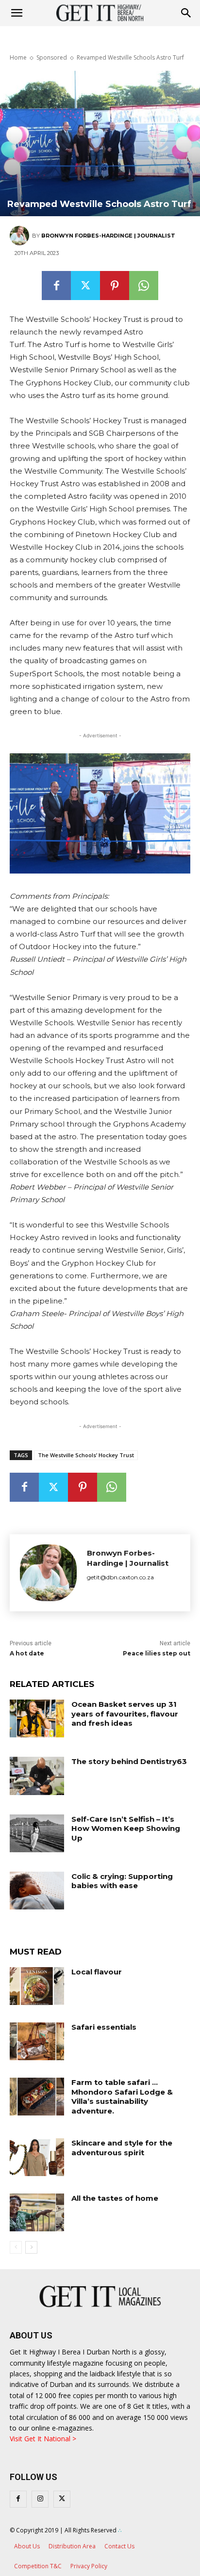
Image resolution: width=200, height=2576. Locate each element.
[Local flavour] (37, 1986)
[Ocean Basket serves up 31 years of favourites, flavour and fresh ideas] (37, 1718)
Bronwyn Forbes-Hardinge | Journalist (108, 236)
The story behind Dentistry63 (129, 1761)
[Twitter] (85, 286)
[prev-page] (16, 2247)
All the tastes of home (115, 2198)
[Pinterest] (115, 286)
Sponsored (52, 57)
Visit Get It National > (43, 2439)
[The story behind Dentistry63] (37, 1776)
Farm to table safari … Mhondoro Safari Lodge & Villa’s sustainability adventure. (122, 2097)
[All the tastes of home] (37, 2212)
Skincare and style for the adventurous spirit (122, 2148)
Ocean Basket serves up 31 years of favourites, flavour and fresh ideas (125, 1714)
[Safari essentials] (37, 2041)
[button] (186, 13)
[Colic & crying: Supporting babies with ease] (37, 1891)
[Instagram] (40, 2499)
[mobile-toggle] (17, 13)
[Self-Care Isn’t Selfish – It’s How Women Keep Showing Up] (37, 1833)
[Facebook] (56, 286)
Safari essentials (104, 2027)
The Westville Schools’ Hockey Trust (86, 1455)
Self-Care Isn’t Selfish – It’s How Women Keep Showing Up (126, 1829)
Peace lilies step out (157, 1653)
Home (18, 57)
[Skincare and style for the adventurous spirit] (37, 2157)
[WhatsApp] (144, 286)
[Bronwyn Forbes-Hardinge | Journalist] (21, 236)
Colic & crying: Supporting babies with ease (122, 1881)
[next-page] (31, 2247)
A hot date (27, 1653)
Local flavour (97, 1972)
